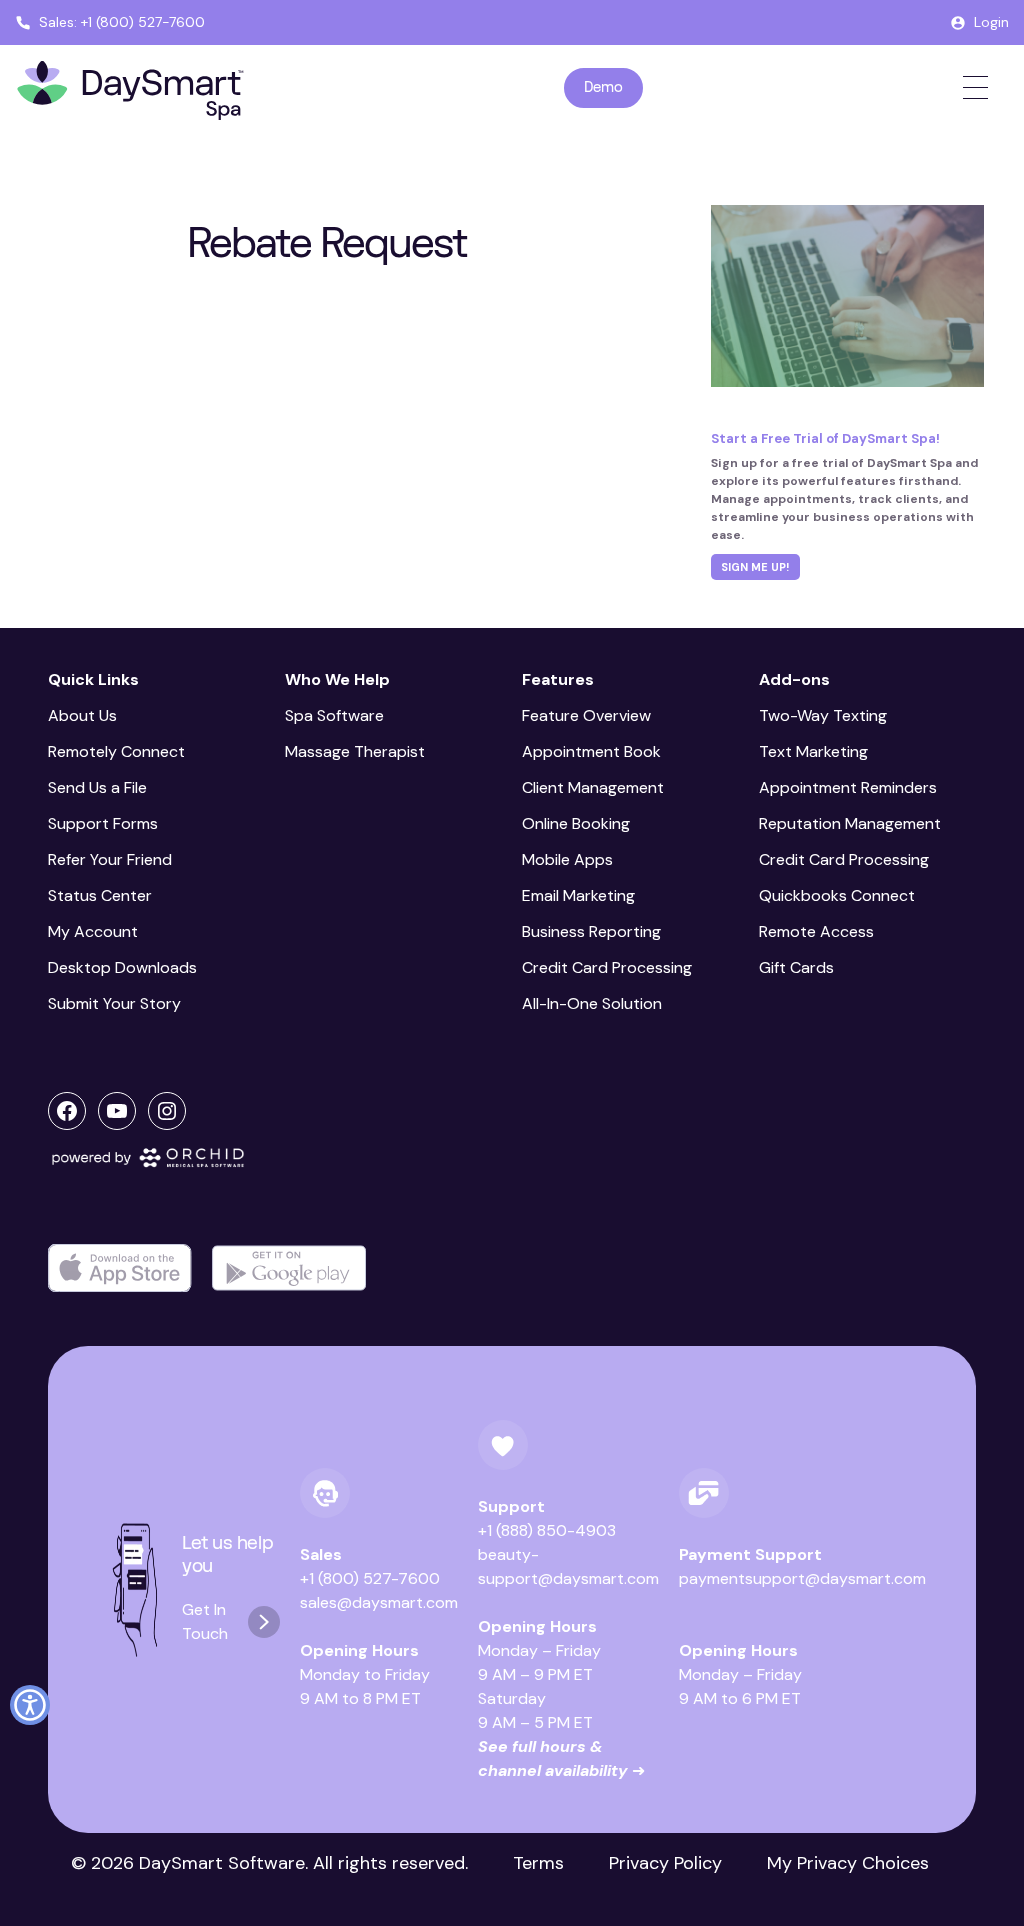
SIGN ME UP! (755, 567)
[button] (30, 1705)
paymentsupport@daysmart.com (802, 1578)
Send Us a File (97, 787)
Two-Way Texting (823, 715)
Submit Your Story (114, 1003)
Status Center (100, 895)
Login (991, 22)
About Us (82, 715)
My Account (93, 931)
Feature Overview (586, 715)
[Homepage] (130, 91)
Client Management (593, 787)
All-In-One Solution (592, 1003)
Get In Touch (205, 1621)
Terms (538, 1863)
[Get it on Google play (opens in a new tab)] (289, 1268)
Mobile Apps (567, 859)
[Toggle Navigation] (975, 87)
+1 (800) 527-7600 (370, 1578)
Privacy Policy (665, 1863)
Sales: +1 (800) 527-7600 (122, 22)
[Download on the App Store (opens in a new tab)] (120, 1268)
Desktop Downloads (122, 967)
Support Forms (103, 823)
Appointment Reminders (848, 787)
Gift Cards (796, 967)
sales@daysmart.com (379, 1602)
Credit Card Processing (607, 967)
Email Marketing (578, 895)
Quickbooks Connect (837, 895)
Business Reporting (591, 931)
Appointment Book (591, 751)
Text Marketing (813, 751)
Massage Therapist (355, 751)
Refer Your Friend (110, 859)
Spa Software (334, 715)
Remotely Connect (116, 751)
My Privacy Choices (848, 1863)
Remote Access (816, 931)
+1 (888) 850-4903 (547, 1530)
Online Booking (576, 823)
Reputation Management (850, 823)
